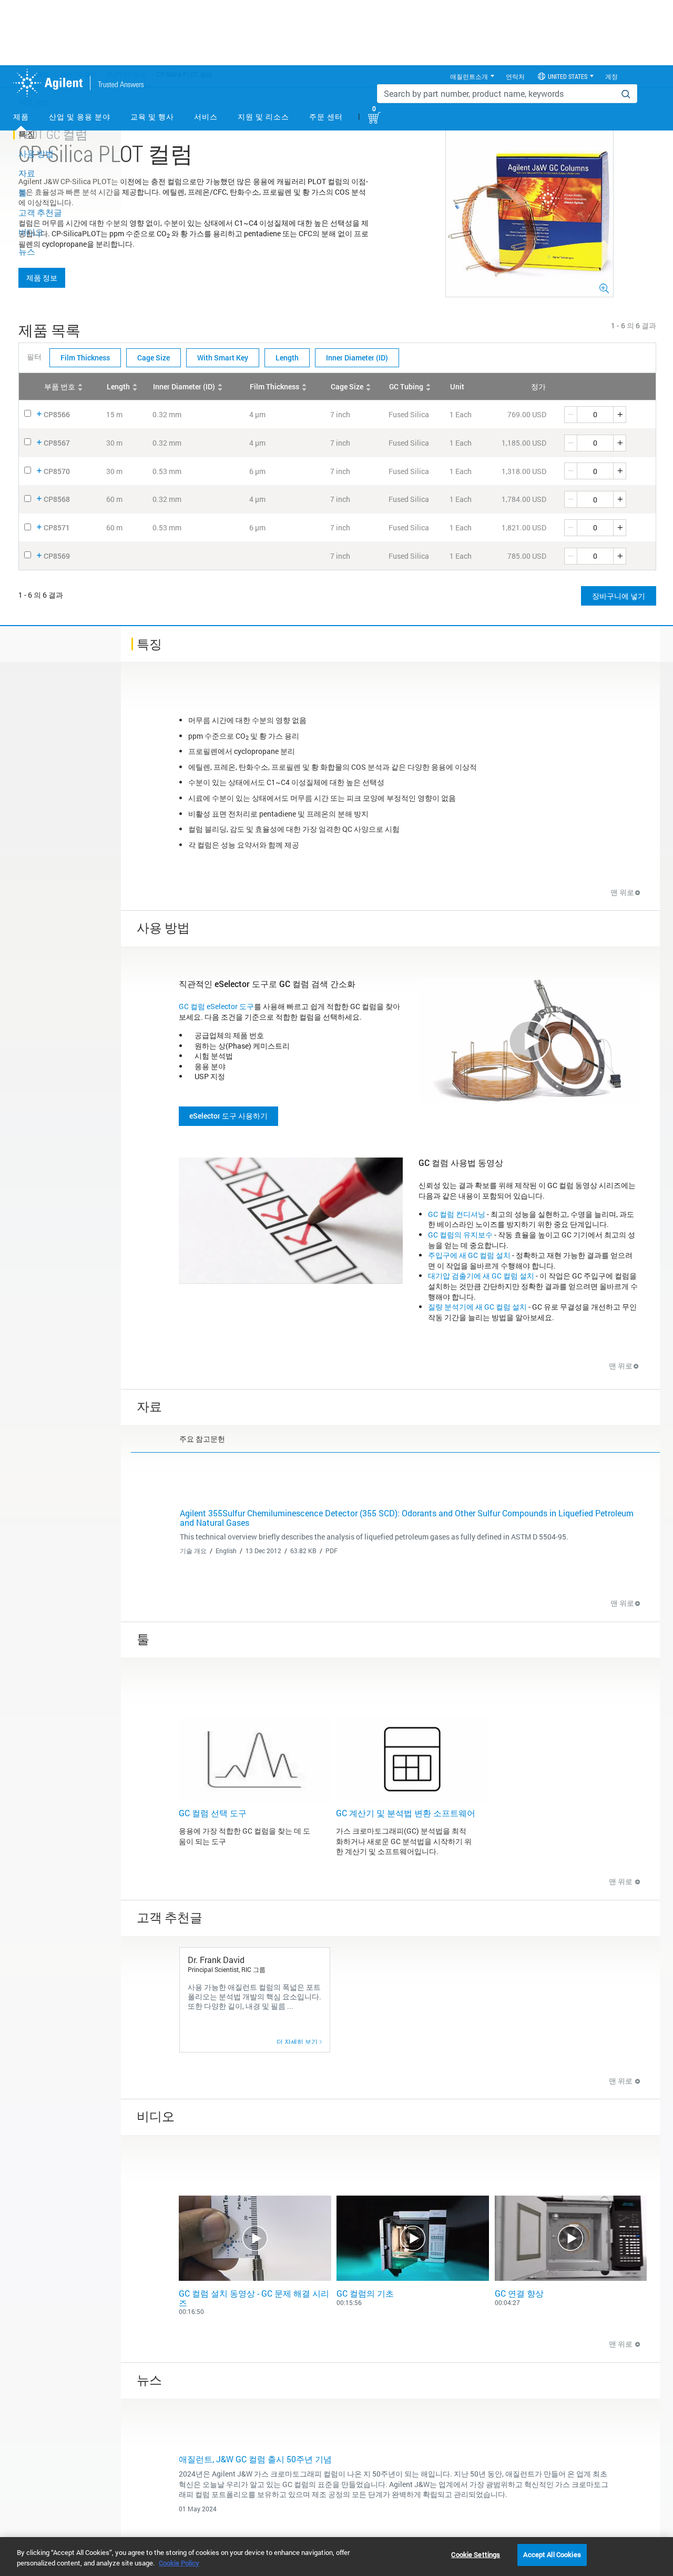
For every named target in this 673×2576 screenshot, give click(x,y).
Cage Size (154, 358)
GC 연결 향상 (519, 2293)
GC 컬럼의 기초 (365, 2293)
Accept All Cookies (552, 2554)
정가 (538, 386)
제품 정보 (42, 278)
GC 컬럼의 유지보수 (460, 1235)
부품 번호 (60, 386)
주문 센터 (326, 117)
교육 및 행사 (152, 117)
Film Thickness (85, 358)
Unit (457, 386)
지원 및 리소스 (263, 117)
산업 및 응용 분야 (80, 117)
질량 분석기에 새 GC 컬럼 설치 (477, 1307)
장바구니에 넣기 (619, 596)
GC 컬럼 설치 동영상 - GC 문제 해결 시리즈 (254, 2298)
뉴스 (27, 251)
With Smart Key (223, 358)
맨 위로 (622, 892)
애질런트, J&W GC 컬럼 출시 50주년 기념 (255, 2459)
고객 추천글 (40, 212)
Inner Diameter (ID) (357, 358)
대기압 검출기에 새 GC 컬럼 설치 (481, 1276)
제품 (21, 117)
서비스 (206, 117)
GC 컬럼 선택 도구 (213, 1813)
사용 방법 (36, 153)
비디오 (31, 232)
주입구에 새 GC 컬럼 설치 (469, 1255)
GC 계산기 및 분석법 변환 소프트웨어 (406, 1813)
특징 (27, 134)
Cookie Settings (476, 2554)
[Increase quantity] (620, 415)
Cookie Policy (179, 2563)
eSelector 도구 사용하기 (228, 1116)
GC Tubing (406, 386)
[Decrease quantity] (570, 415)
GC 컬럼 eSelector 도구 (216, 1006)
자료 (27, 173)
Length (287, 358)
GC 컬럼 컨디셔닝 (457, 1214)
